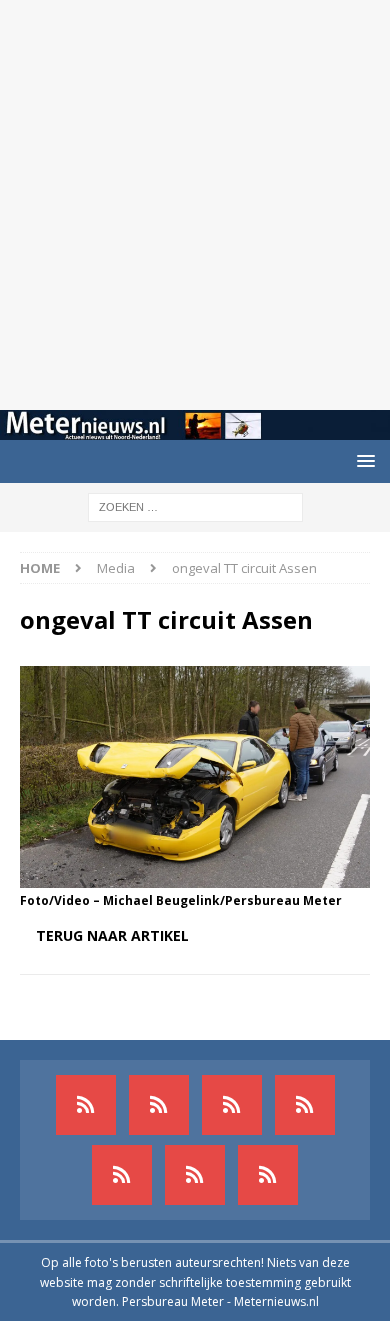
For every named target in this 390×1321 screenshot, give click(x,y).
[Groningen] (232, 1105)
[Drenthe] (159, 1105)
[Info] (122, 1175)
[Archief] (86, 1105)
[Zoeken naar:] (195, 505)
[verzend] (268, 1175)
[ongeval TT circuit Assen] (195, 875)
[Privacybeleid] (195, 1175)
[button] (362, 460)
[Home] (305, 1105)
